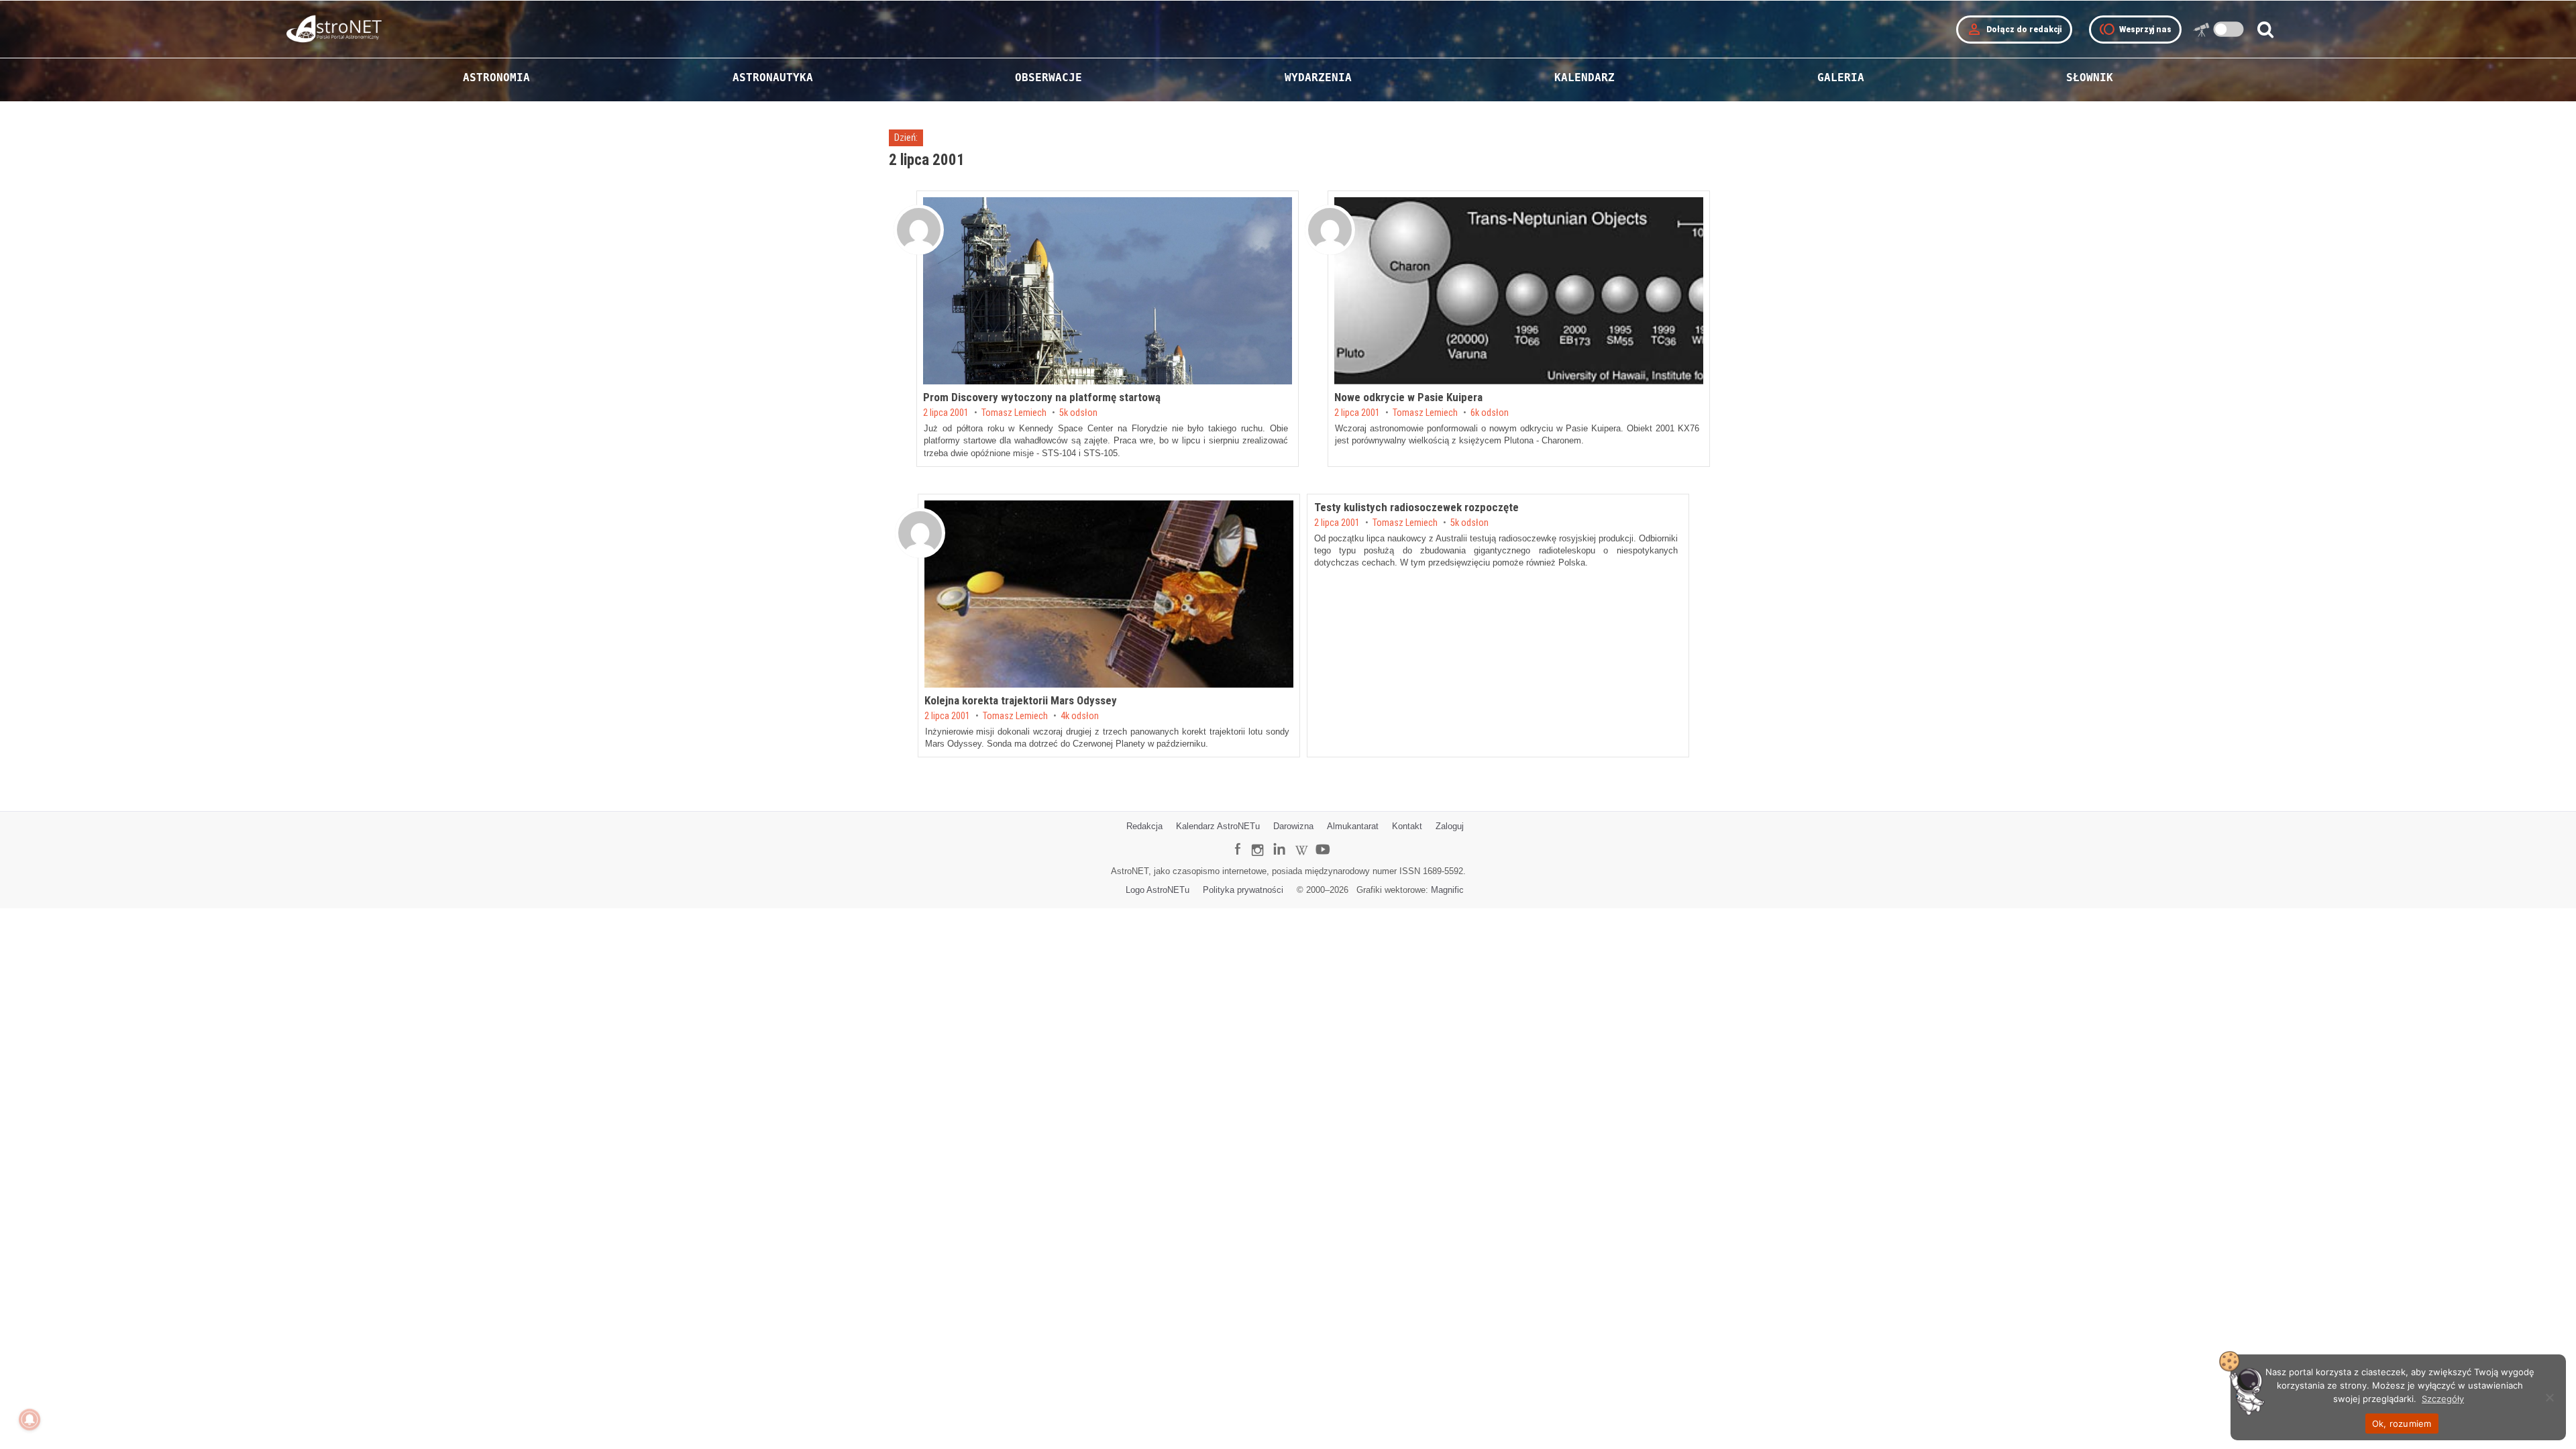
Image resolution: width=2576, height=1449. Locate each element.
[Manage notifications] (30, 1419)
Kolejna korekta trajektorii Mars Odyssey (1021, 700)
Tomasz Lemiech (1014, 413)
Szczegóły (2443, 1399)
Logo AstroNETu (1158, 890)
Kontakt (1407, 826)
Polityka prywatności (1243, 890)
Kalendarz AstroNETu (1218, 826)
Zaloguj (1450, 826)
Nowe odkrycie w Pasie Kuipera (1408, 397)
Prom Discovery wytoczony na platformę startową (1042, 397)
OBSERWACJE (1049, 77)
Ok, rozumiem (2402, 1424)
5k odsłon (1078, 413)
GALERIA (1841, 77)
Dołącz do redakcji (2014, 30)
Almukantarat (1353, 826)
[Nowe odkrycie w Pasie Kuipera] (1519, 291)
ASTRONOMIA (496, 77)
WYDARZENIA (1318, 77)
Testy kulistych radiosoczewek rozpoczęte (1416, 507)
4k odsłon (1080, 716)
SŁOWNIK (2090, 77)
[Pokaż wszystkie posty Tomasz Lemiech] (919, 230)
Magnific (1447, 890)
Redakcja (1144, 826)
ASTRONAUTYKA (773, 77)
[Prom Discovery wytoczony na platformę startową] (1108, 291)
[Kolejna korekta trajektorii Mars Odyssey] (1109, 594)
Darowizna (1293, 826)
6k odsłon (1490, 413)
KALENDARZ (1585, 77)
